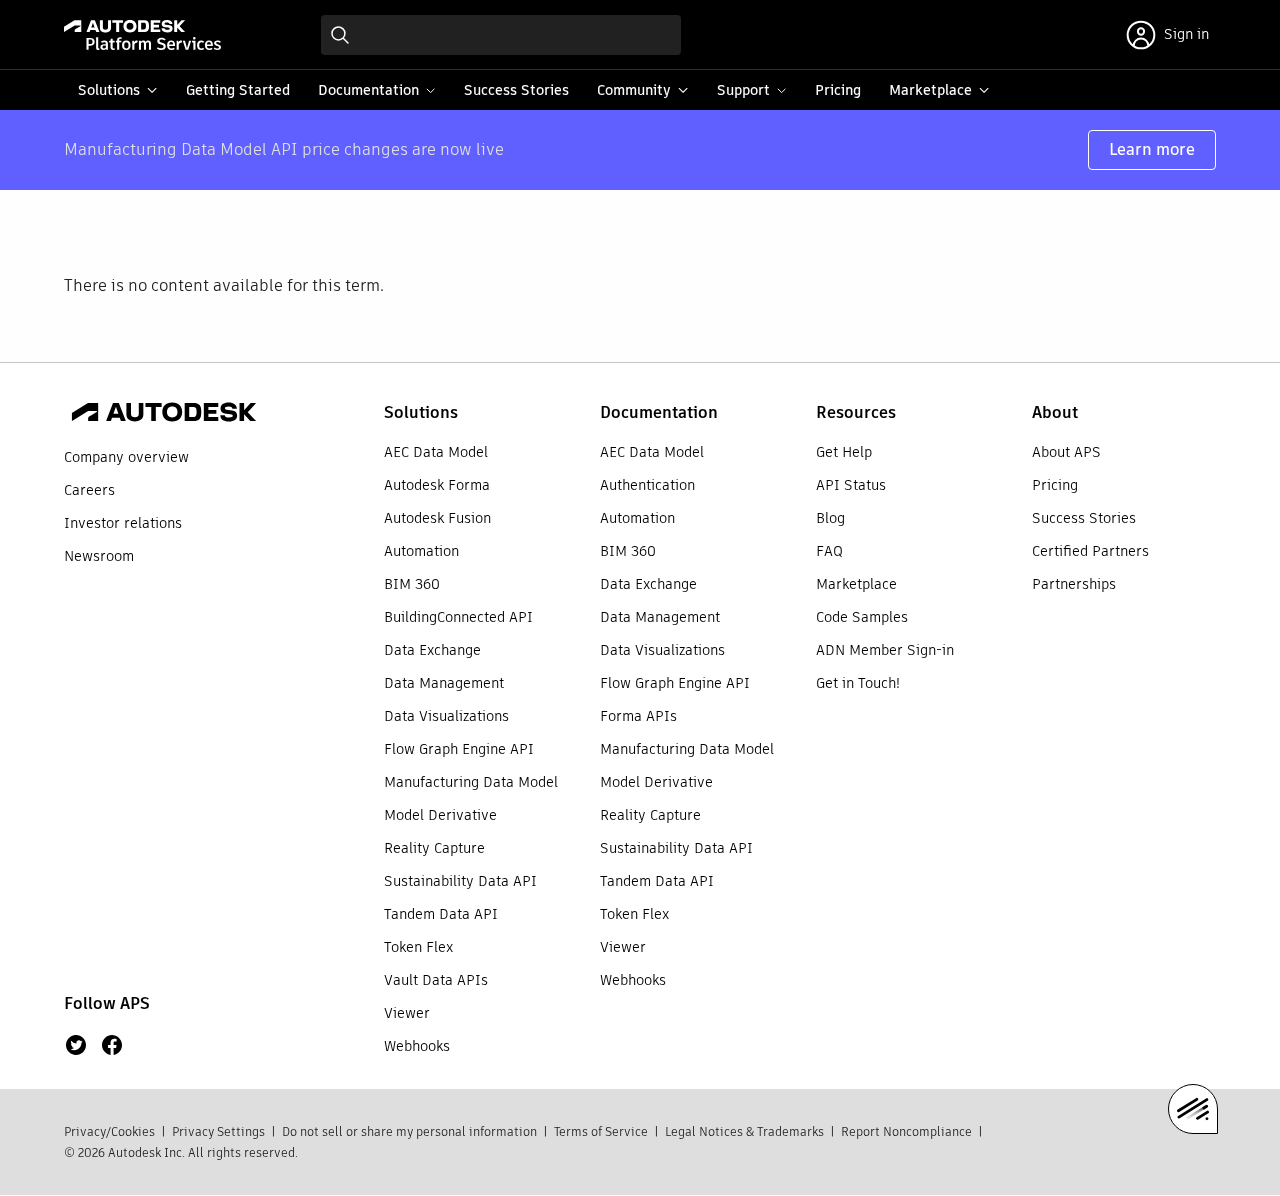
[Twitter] (76, 1045)
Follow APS (107, 1003)
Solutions (421, 412)
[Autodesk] (164, 415)
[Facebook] (112, 1045)
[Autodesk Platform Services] (142, 35)
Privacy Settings (218, 1131)
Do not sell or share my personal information (409, 1131)
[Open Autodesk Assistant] (1193, 1109)
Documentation (659, 412)
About (1055, 412)
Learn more (1152, 149)
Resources (856, 412)
